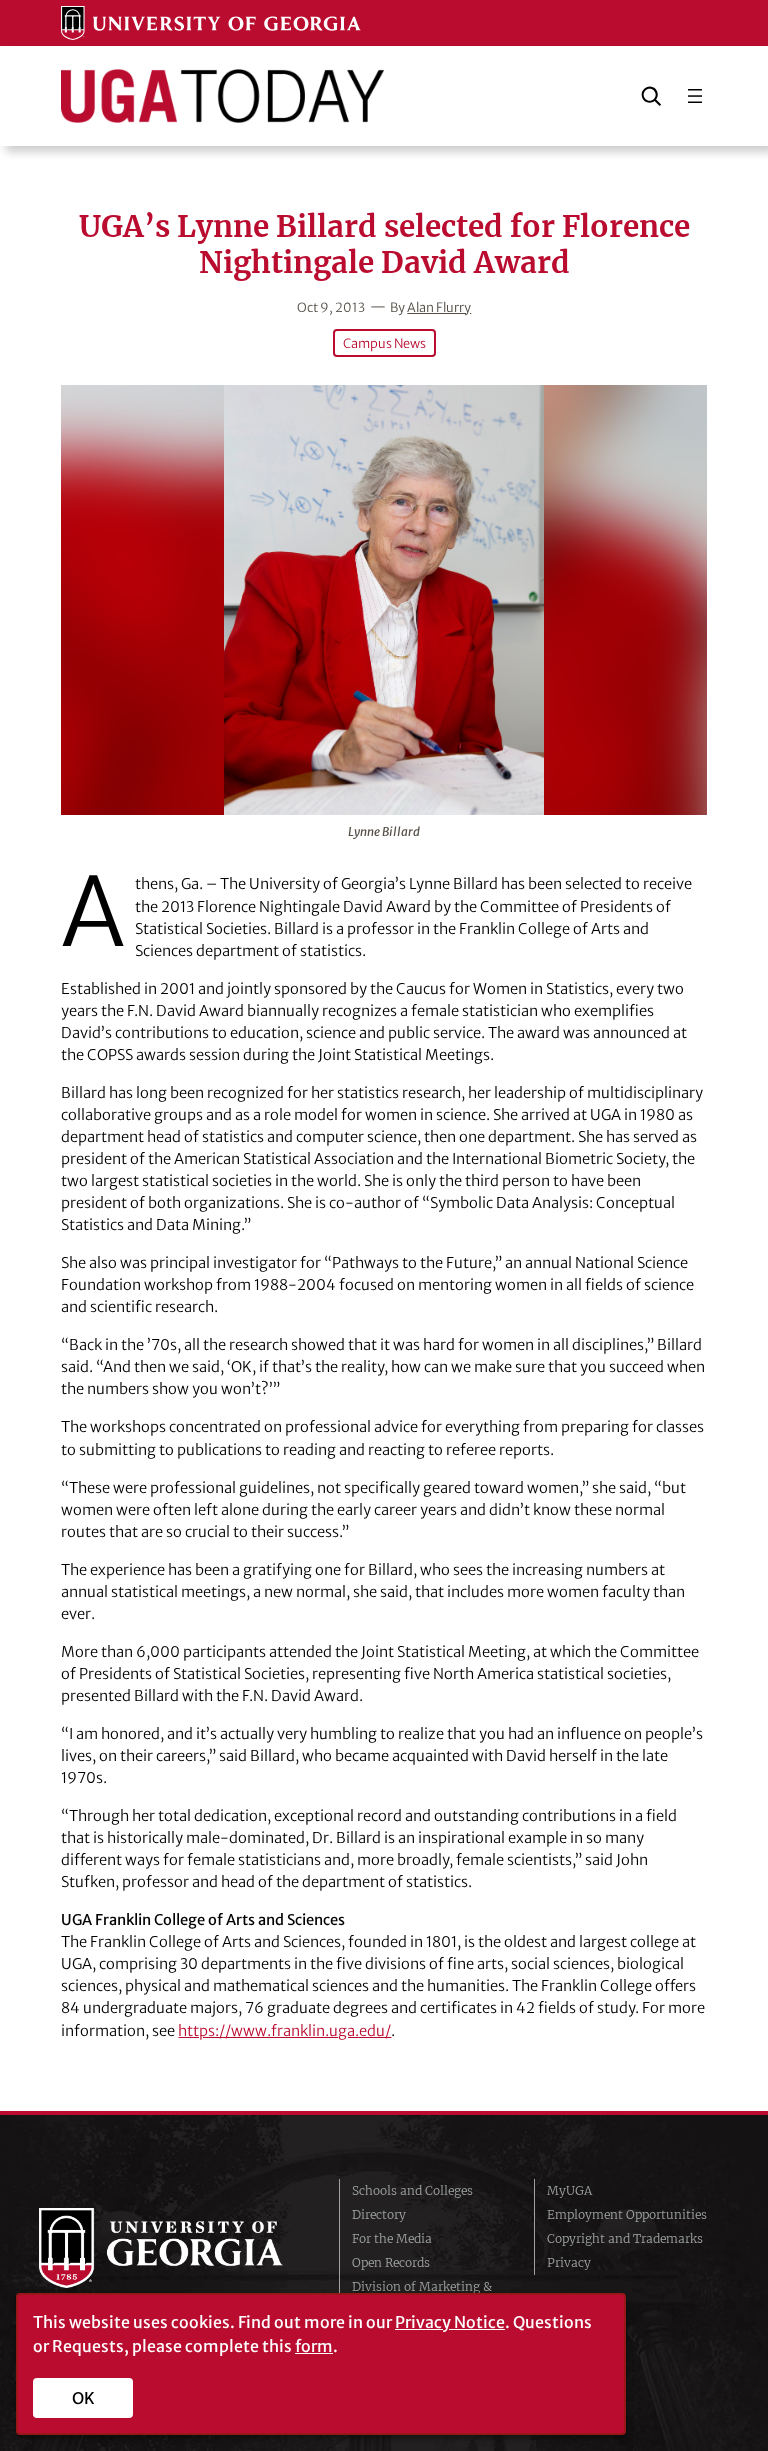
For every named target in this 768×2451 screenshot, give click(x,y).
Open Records (391, 2262)
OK (83, 2398)
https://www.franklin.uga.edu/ (284, 2031)
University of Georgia (174, 2248)
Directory (379, 2214)
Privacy (569, 2262)
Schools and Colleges (412, 2190)
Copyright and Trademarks (625, 2238)
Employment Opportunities (627, 2214)
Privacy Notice (450, 2322)
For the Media (392, 2238)
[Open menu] (695, 96)
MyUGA (569, 2190)
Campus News (384, 343)
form (314, 2346)
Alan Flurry (439, 307)
